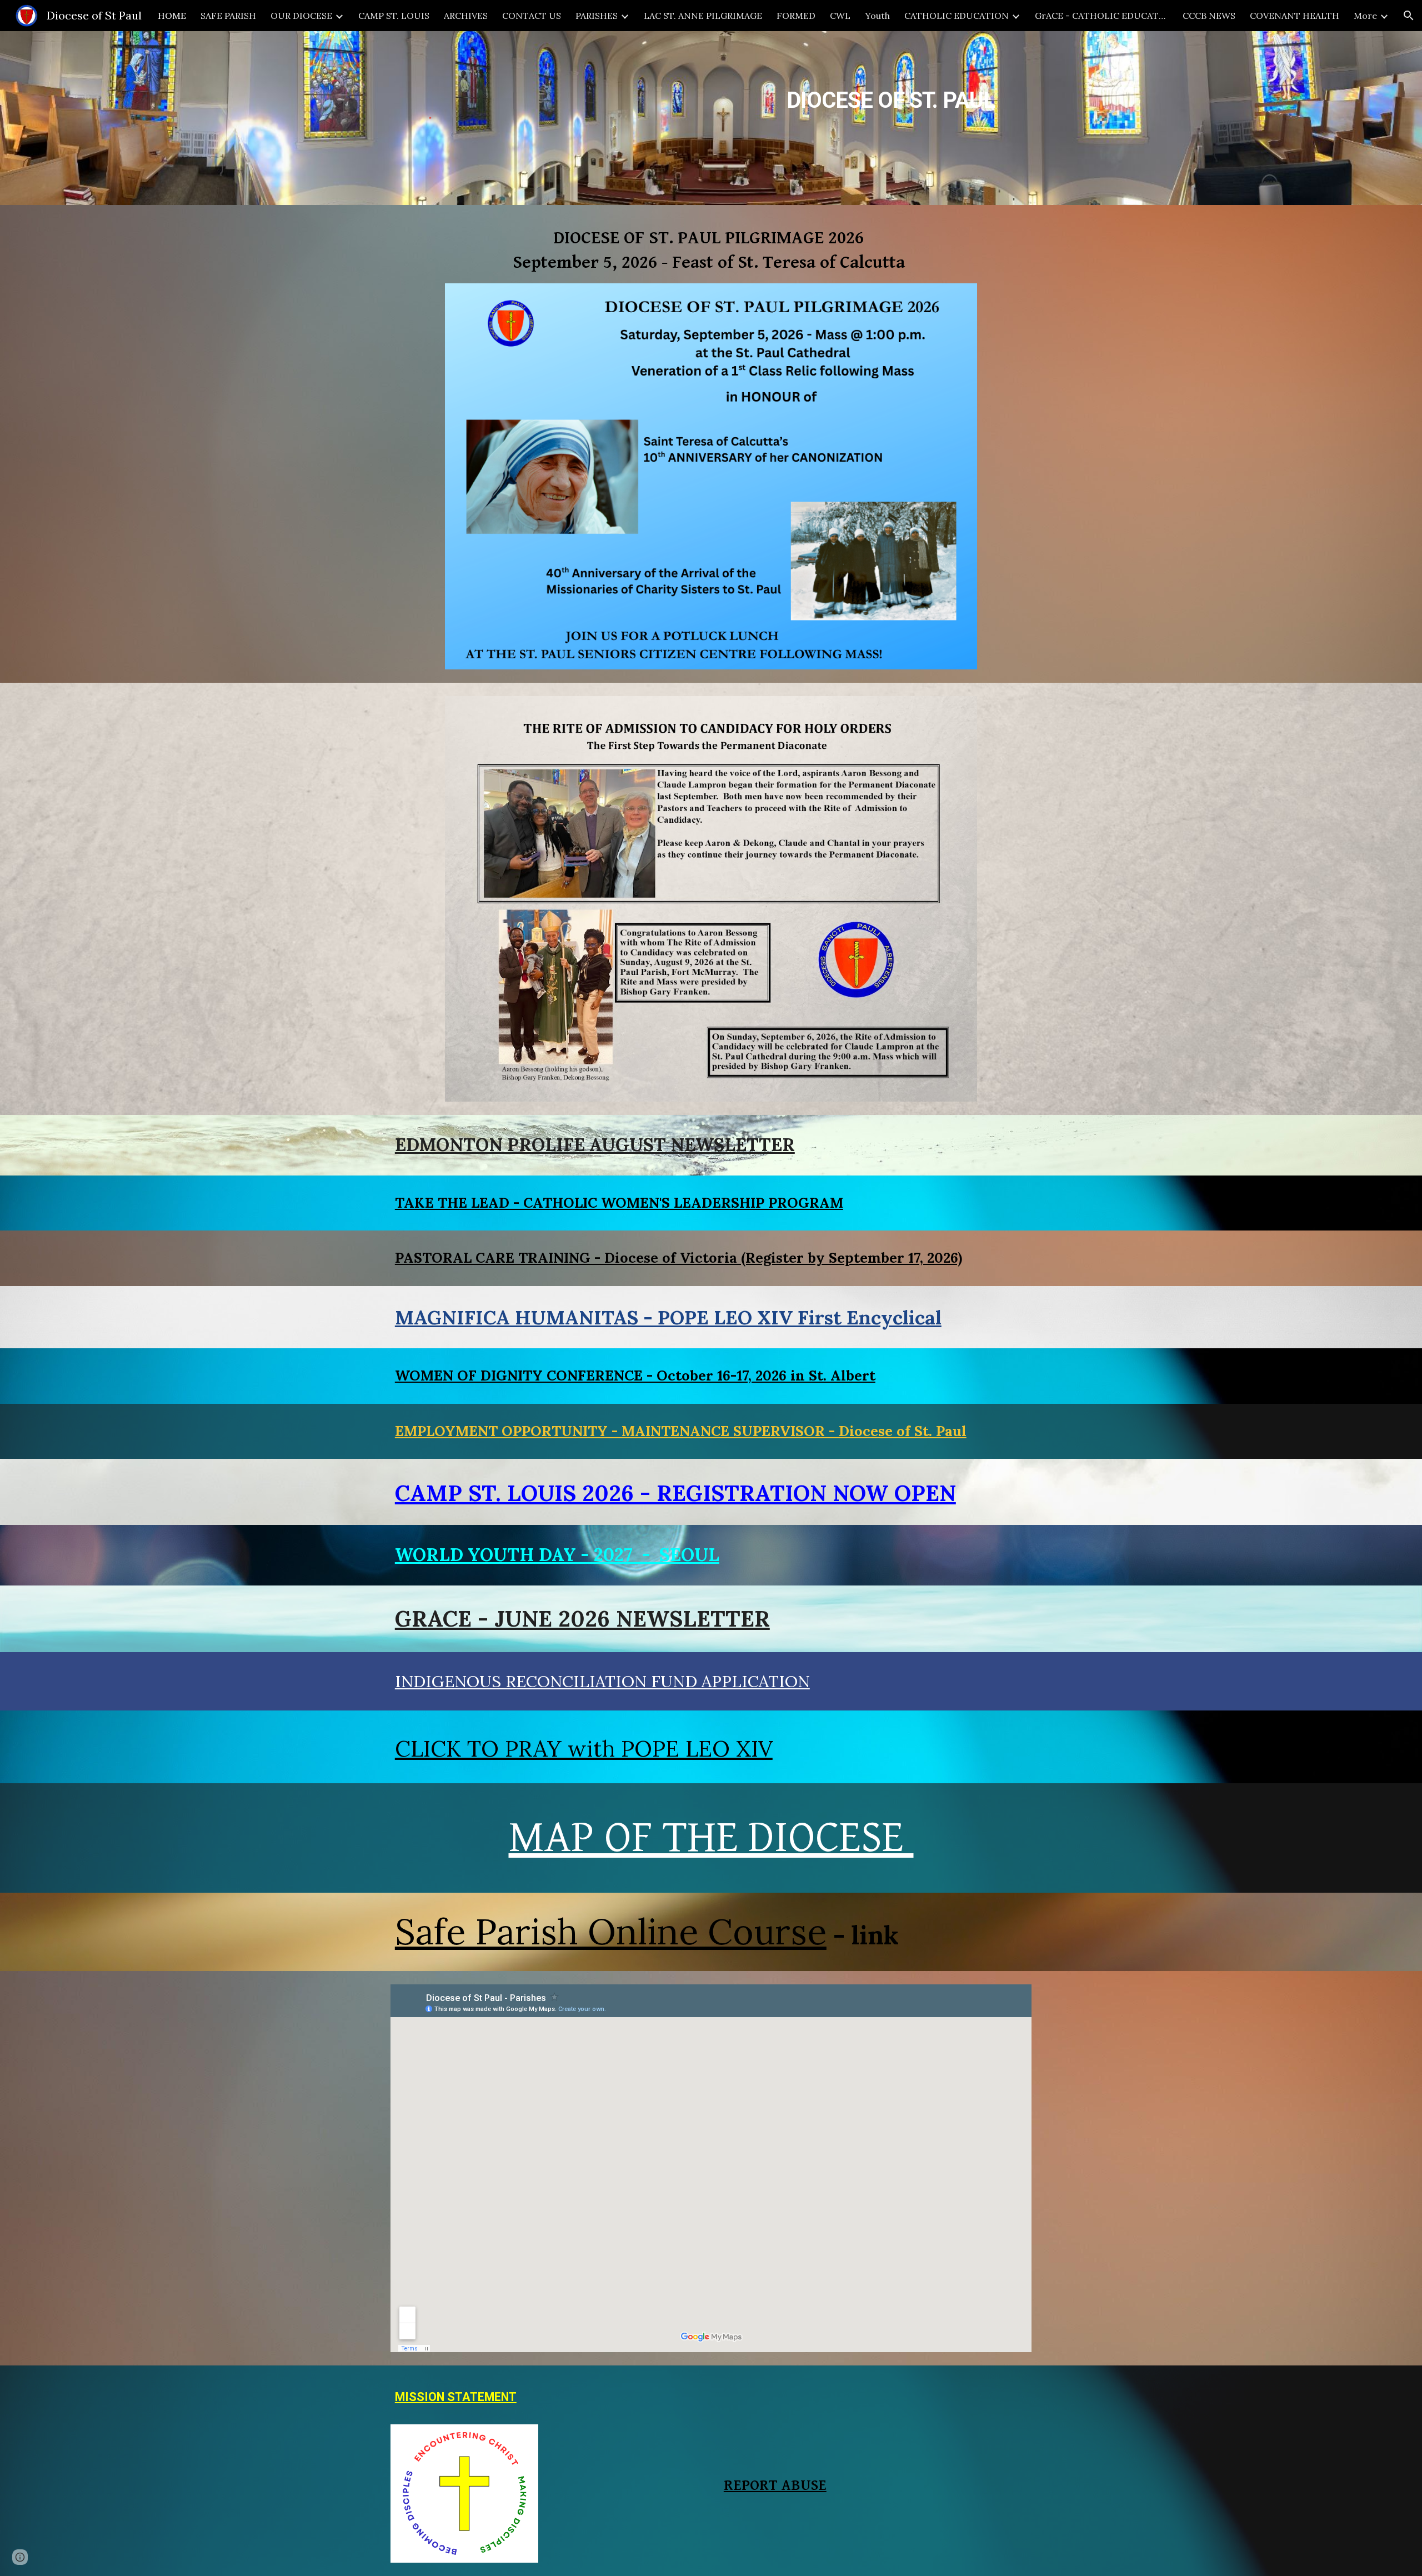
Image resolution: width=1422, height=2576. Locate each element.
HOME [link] (172, 16)
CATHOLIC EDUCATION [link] (957, 16)
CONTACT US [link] (532, 16)
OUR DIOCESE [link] (301, 16)
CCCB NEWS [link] (1209, 16)
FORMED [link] (796, 16)
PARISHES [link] (597, 16)
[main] (766, 90)
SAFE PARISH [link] (228, 16)
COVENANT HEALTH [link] (1295, 16)
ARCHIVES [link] (466, 16)
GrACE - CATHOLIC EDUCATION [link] (1101, 16)
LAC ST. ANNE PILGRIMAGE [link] (703, 16)
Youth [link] (877, 16)
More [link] (1365, 16)
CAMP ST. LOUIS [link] (394, 16)
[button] (1409, 16)
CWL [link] (840, 16)
